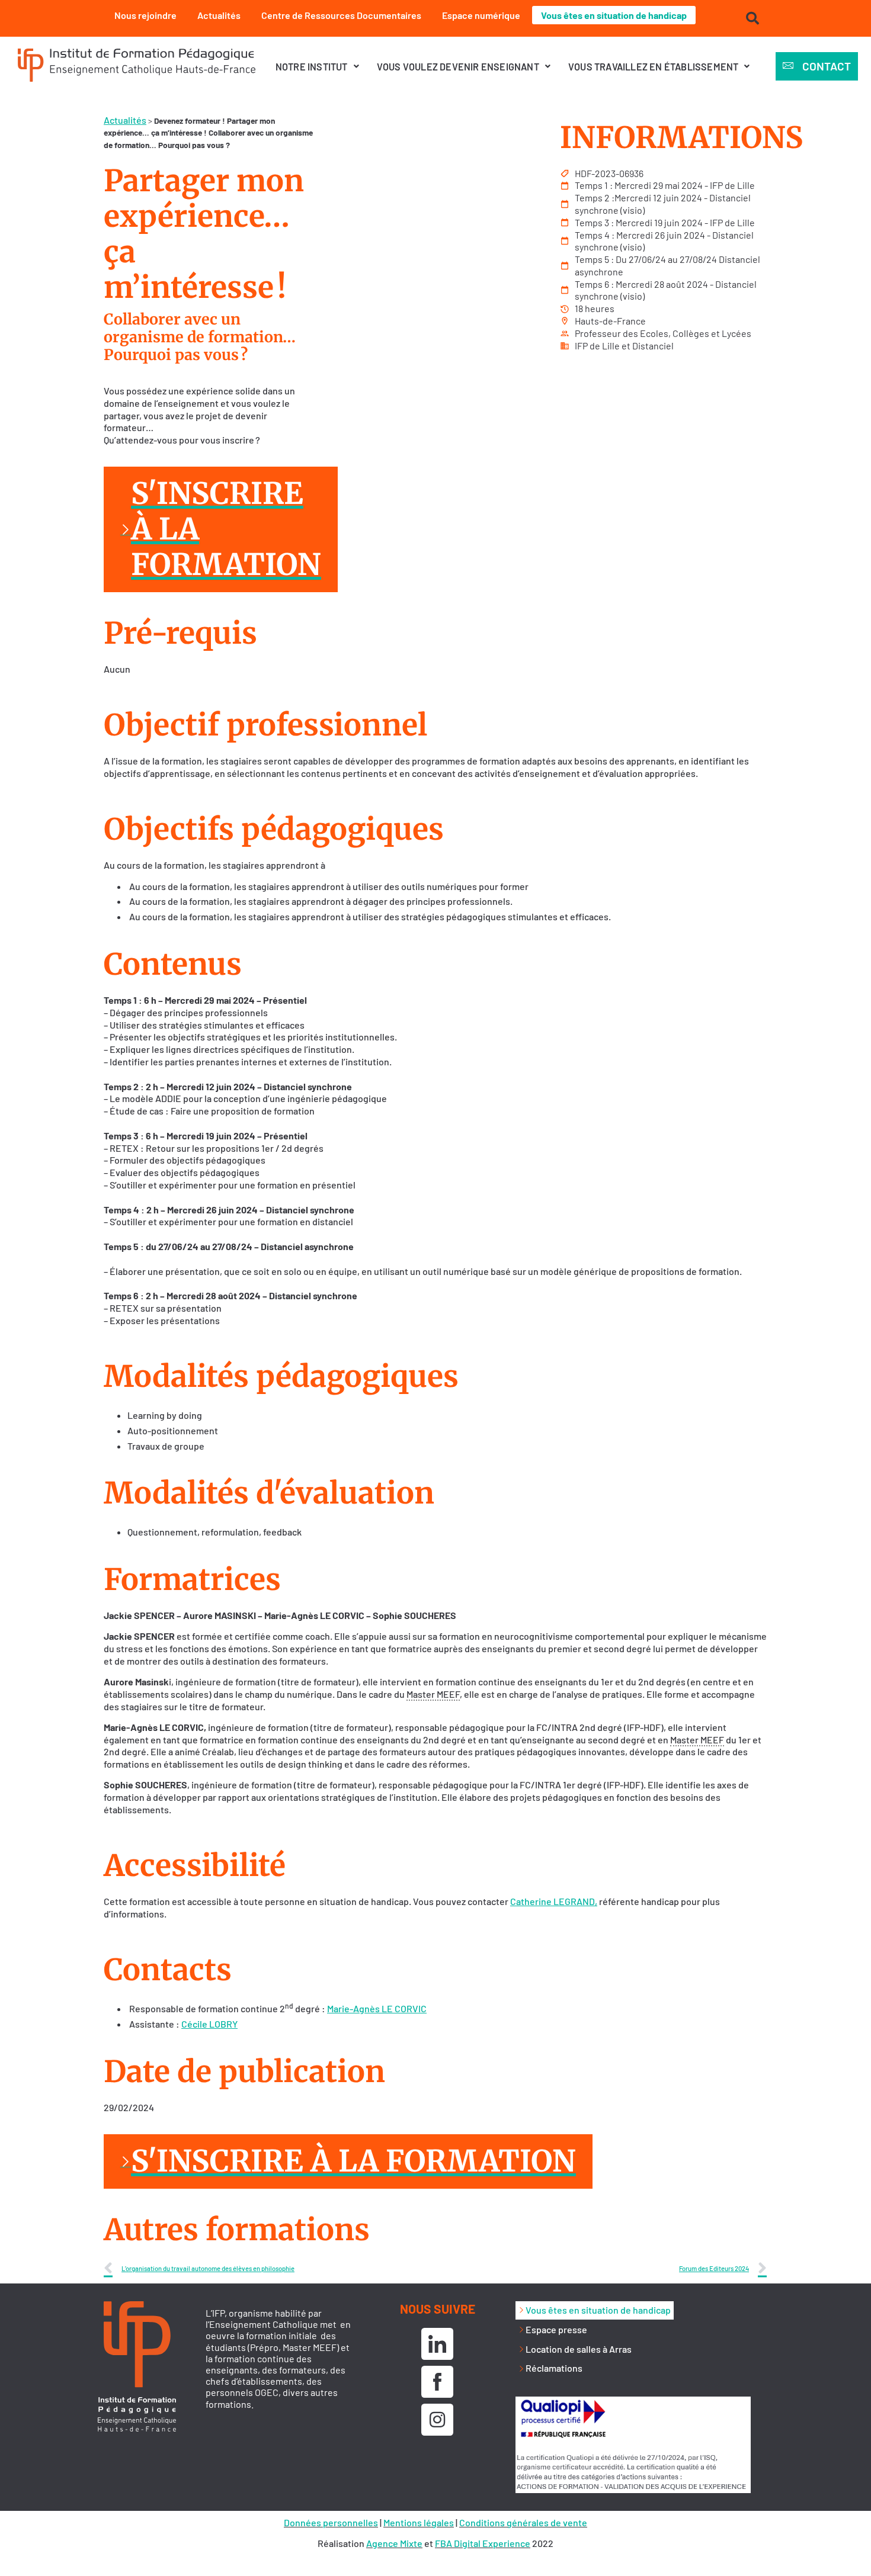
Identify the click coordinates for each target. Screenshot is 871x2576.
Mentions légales (419, 2522)
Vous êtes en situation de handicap (614, 15)
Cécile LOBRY (209, 2024)
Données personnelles (331, 2522)
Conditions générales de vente (523, 2522)
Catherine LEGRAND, (554, 1901)
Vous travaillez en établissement (653, 67)
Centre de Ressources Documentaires (341, 15)
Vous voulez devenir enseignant (458, 67)
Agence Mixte (394, 2543)
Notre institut (312, 67)
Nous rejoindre (145, 15)
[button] (317, 67)
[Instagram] (437, 2420)
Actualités (219, 15)
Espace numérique (481, 15)
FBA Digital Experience (483, 2543)
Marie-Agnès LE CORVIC (377, 2008)
